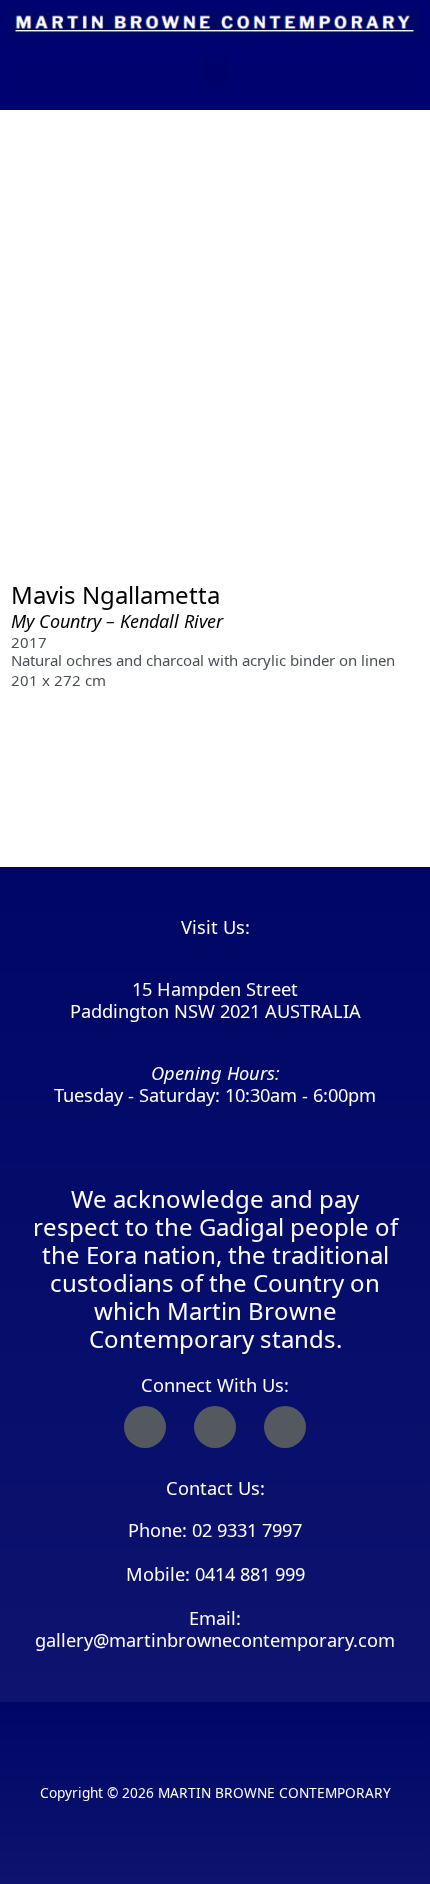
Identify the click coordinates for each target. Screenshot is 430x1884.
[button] (215, 73)
